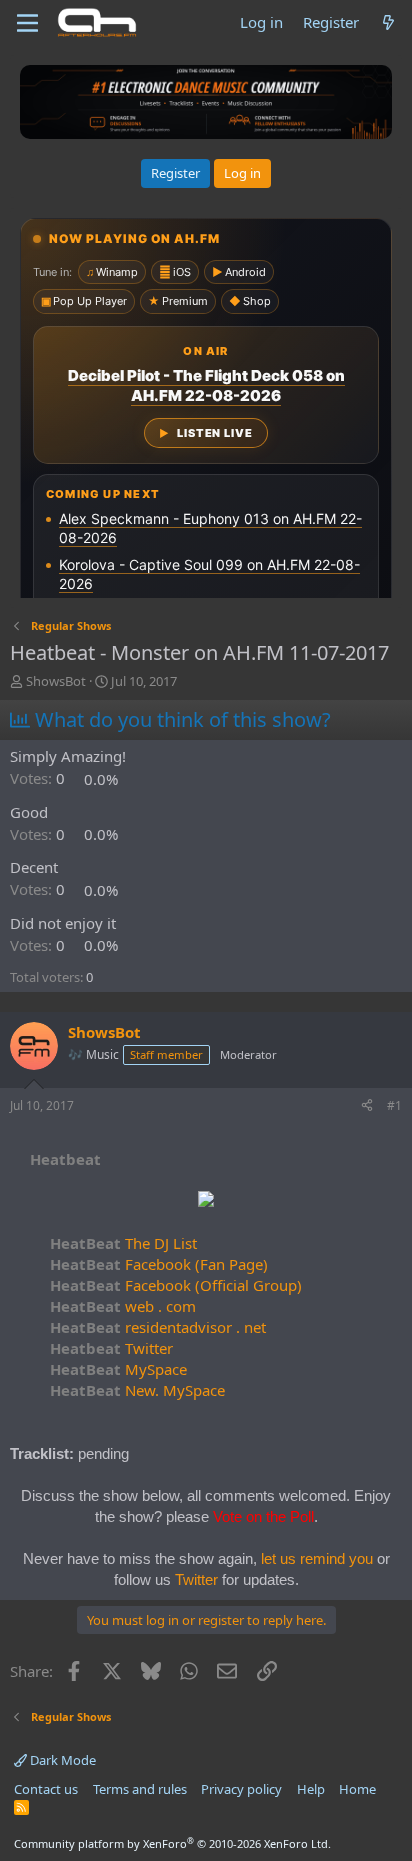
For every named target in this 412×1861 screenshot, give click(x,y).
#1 (394, 1105)
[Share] (367, 1106)
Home (357, 1789)
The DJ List (123, 1243)
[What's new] (388, 22)
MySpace (118, 1369)
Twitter (111, 1348)
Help (311, 1789)
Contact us (46, 1789)
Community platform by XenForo (172, 1843)
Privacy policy (241, 1789)
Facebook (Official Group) (176, 1285)
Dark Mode (61, 1760)
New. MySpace (137, 1390)
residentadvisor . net (158, 1327)
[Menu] (27, 23)
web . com (123, 1306)
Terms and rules (140, 1789)
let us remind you (317, 1558)
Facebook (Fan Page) (159, 1264)
